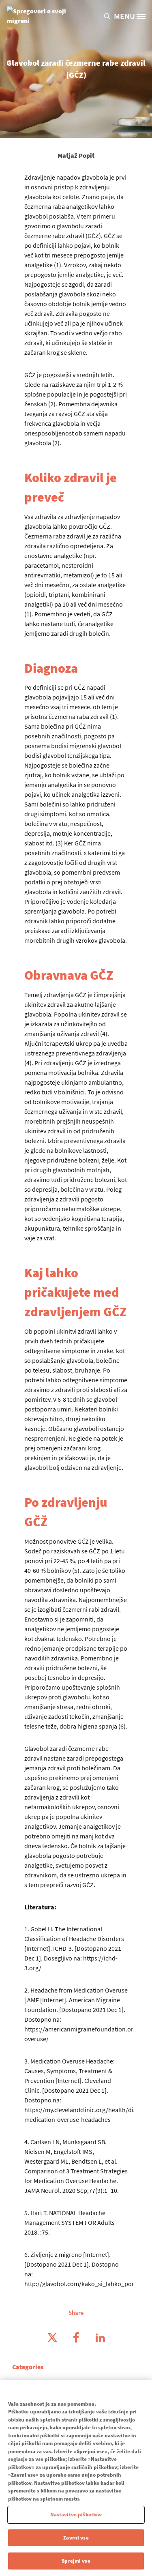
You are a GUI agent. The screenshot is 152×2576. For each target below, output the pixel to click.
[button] (109, 16)
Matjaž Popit (76, 155)
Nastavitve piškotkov (76, 2515)
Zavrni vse (76, 2538)
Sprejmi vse (76, 2561)
